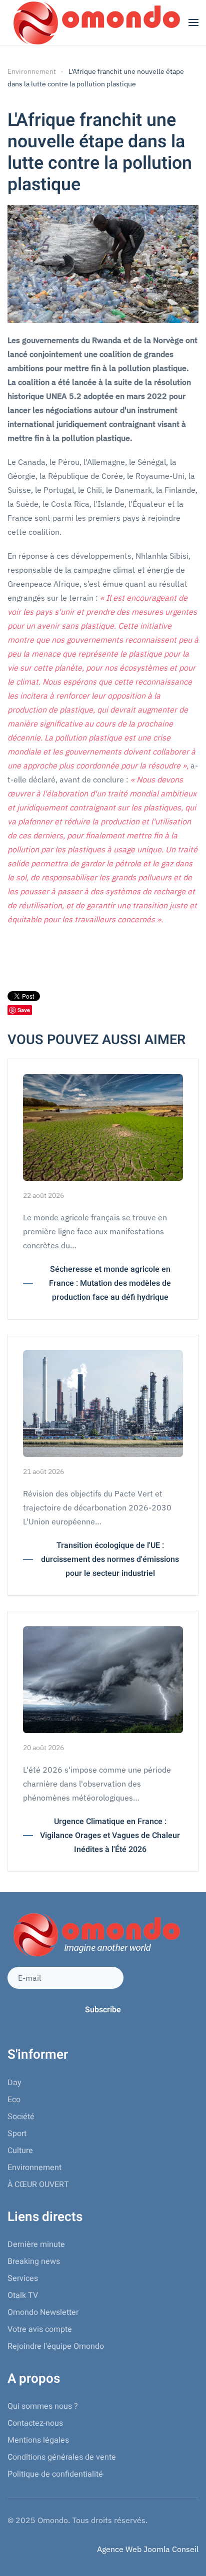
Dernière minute (36, 2244)
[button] (193, 22)
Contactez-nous (35, 2423)
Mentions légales (38, 2440)
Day (14, 2083)
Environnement (34, 2168)
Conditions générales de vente (62, 2457)
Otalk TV (23, 2295)
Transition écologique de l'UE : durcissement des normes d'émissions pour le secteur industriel (110, 1559)
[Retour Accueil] (95, 22)
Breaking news (34, 2261)
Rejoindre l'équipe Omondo (56, 2346)
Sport (17, 2134)
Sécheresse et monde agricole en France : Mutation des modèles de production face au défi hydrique (110, 1283)
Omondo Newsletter (43, 2312)
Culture (20, 2151)
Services (23, 2278)
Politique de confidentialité (55, 2474)
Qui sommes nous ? (43, 2406)
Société (21, 2117)
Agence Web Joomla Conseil (148, 2549)
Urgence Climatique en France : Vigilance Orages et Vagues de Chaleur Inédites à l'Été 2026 (110, 1836)
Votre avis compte (40, 2329)
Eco (14, 2100)
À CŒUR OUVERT (38, 2185)
